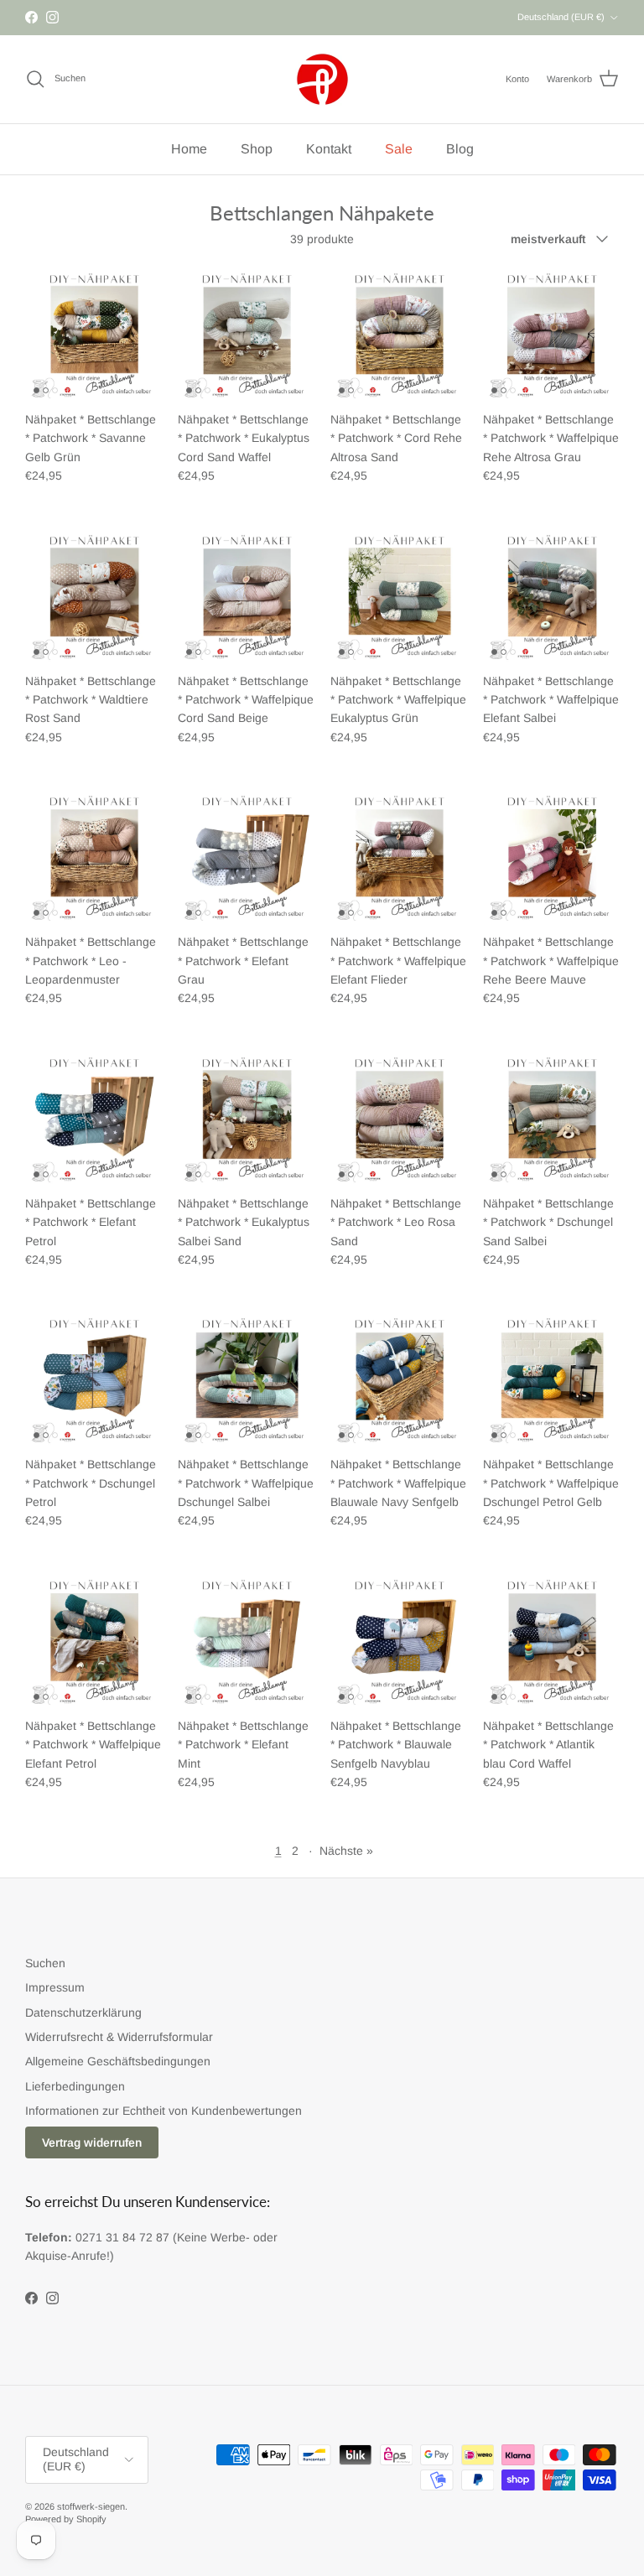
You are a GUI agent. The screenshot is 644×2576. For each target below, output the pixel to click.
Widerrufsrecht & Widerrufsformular (119, 2037)
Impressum (55, 1987)
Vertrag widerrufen (92, 2142)
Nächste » (346, 1851)
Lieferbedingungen (75, 2086)
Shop (257, 149)
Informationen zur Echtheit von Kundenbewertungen (164, 2111)
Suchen (45, 1963)
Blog (460, 149)
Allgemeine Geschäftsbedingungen (118, 2061)
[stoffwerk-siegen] (322, 79)
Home (189, 149)
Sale (399, 149)
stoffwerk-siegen (91, 2506)
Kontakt (329, 149)
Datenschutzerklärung (83, 2012)
